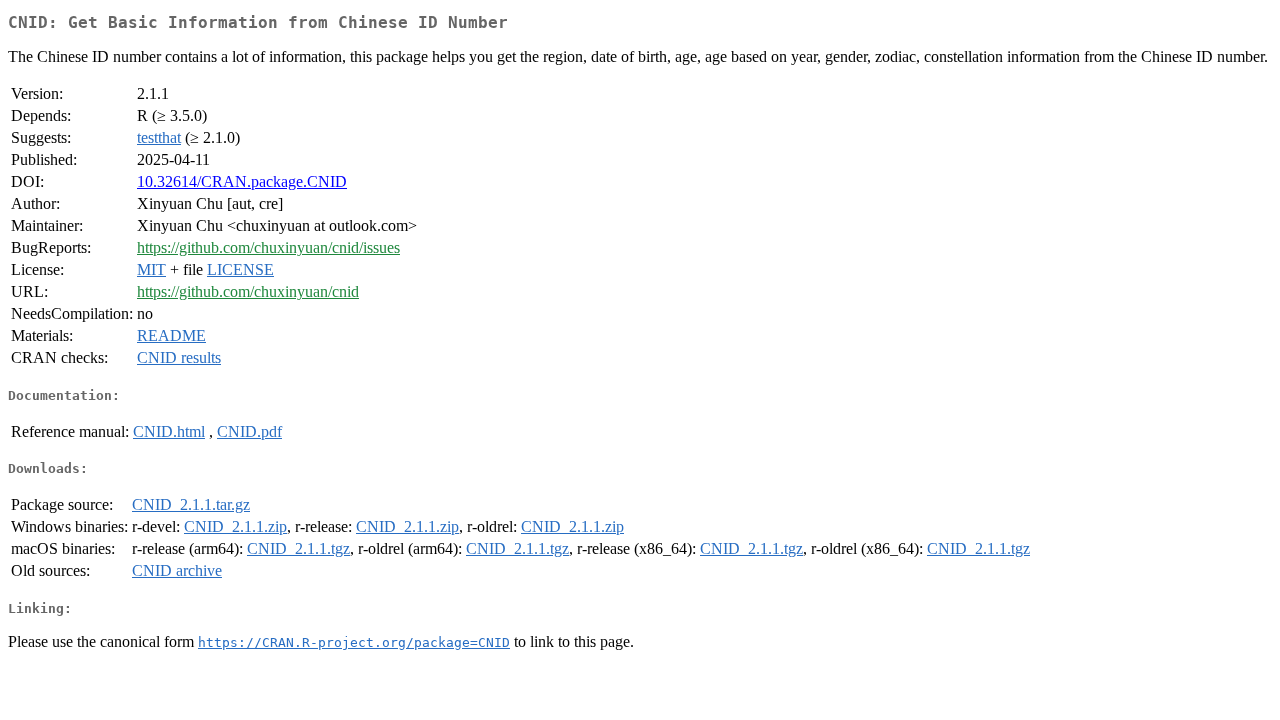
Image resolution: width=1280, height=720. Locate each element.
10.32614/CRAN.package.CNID (242, 181)
